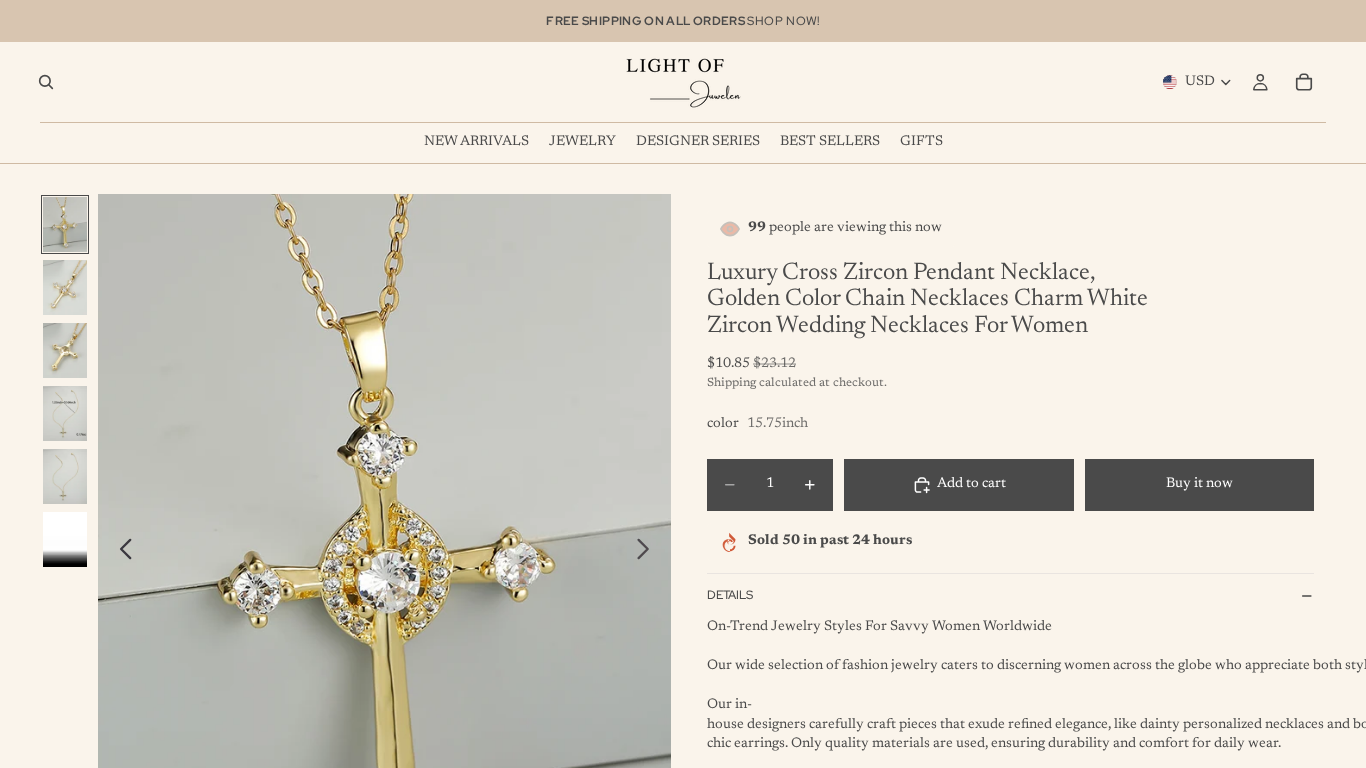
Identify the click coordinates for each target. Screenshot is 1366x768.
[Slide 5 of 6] (65, 476)
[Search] (46, 82)
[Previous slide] (120, 553)
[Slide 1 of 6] (65, 224)
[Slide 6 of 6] (65, 539)
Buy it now (1199, 484)
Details (730, 595)
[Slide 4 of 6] (65, 413)
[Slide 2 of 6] (65, 287)
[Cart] (1304, 82)
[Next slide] (648, 553)
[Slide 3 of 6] (65, 350)
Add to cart (971, 484)
